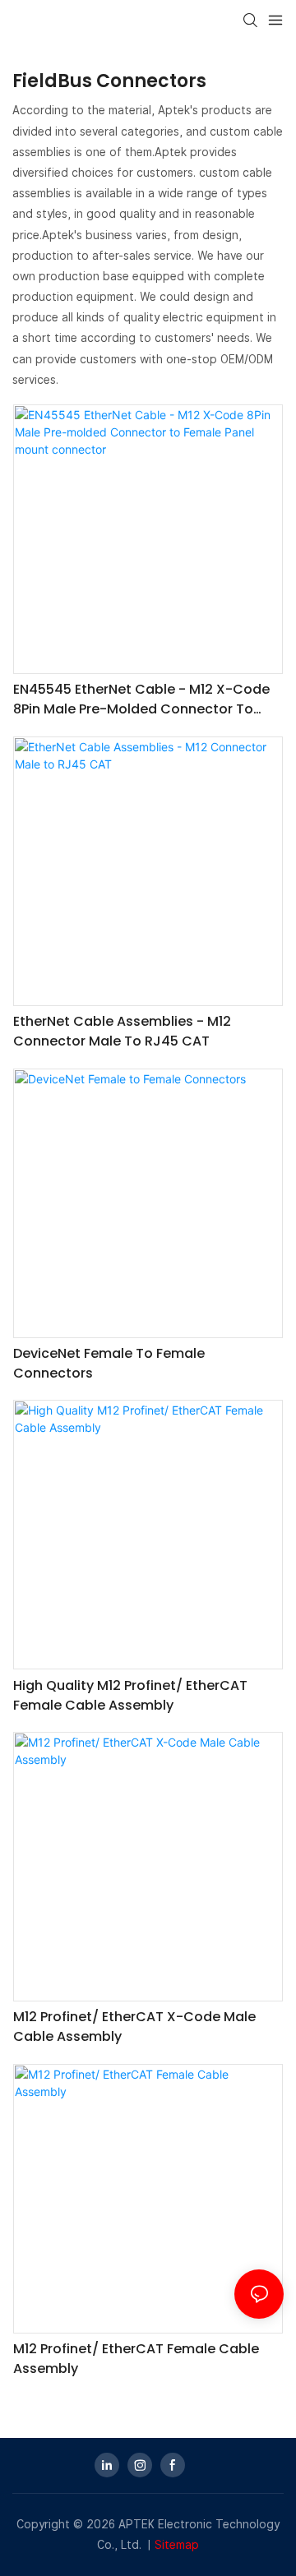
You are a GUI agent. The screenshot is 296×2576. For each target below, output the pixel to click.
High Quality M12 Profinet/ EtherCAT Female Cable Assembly (130, 1695)
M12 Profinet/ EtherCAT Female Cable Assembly (136, 2359)
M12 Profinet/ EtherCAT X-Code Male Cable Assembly (134, 2027)
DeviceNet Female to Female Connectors (109, 1363)
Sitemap (177, 2545)
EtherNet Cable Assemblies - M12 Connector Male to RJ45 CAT (122, 1031)
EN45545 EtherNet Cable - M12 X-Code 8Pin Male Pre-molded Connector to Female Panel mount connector (141, 699)
